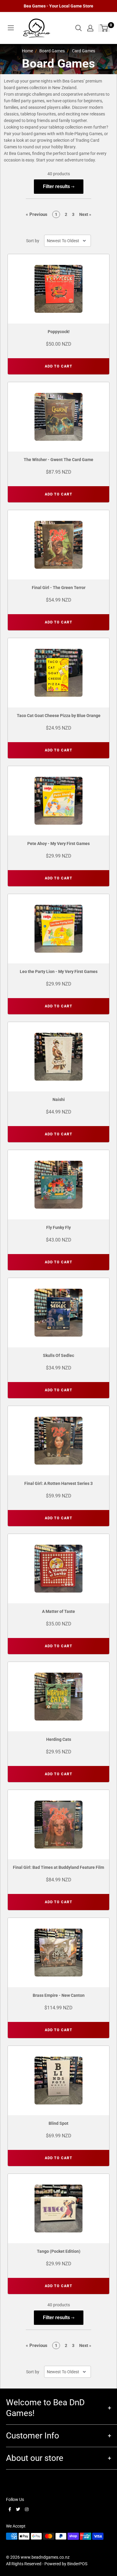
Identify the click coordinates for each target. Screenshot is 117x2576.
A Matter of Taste (58, 1611)
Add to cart (58, 366)
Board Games (52, 51)
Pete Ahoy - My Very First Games (58, 844)
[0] (104, 28)
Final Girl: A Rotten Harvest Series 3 (58, 1483)
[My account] (90, 28)
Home (27, 51)
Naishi (59, 1099)
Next (85, 214)
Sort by (33, 241)
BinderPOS (77, 2564)
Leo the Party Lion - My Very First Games (59, 971)
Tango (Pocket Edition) (59, 2251)
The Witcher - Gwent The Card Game (58, 460)
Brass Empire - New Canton (59, 1995)
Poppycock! (59, 332)
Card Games (84, 51)
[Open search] (79, 28)
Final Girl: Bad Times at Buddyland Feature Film (58, 1867)
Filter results (57, 186)
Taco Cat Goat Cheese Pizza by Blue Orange (59, 716)
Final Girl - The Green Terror (59, 588)
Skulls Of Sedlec (58, 1355)
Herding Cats (59, 1739)
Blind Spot (58, 2123)
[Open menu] (11, 28)
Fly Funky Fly (58, 1227)
